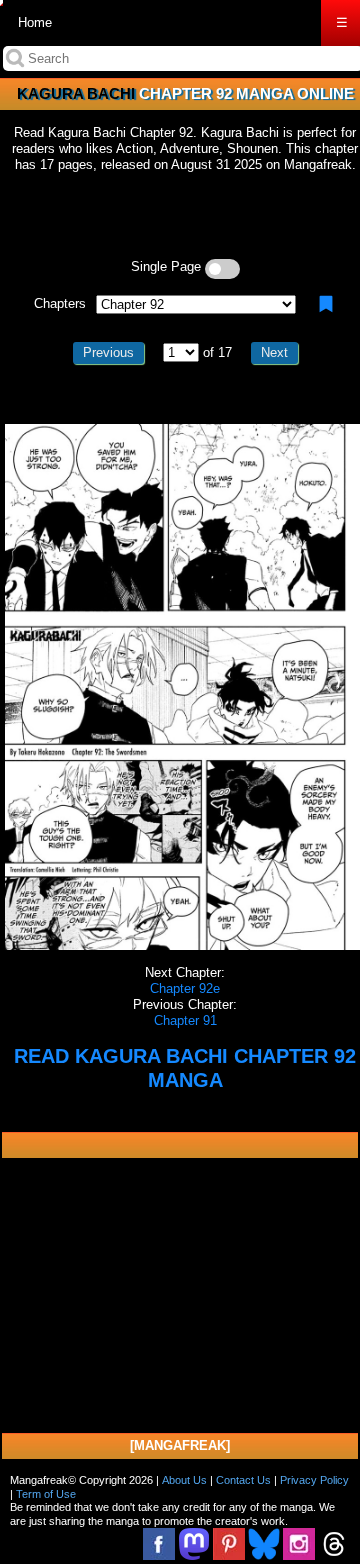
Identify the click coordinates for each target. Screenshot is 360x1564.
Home (35, 22)
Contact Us (243, 1480)
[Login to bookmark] (326, 304)
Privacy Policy (314, 1480)
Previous (108, 352)
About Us (184, 1480)
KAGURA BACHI (76, 93)
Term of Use (46, 1494)
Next (274, 352)
